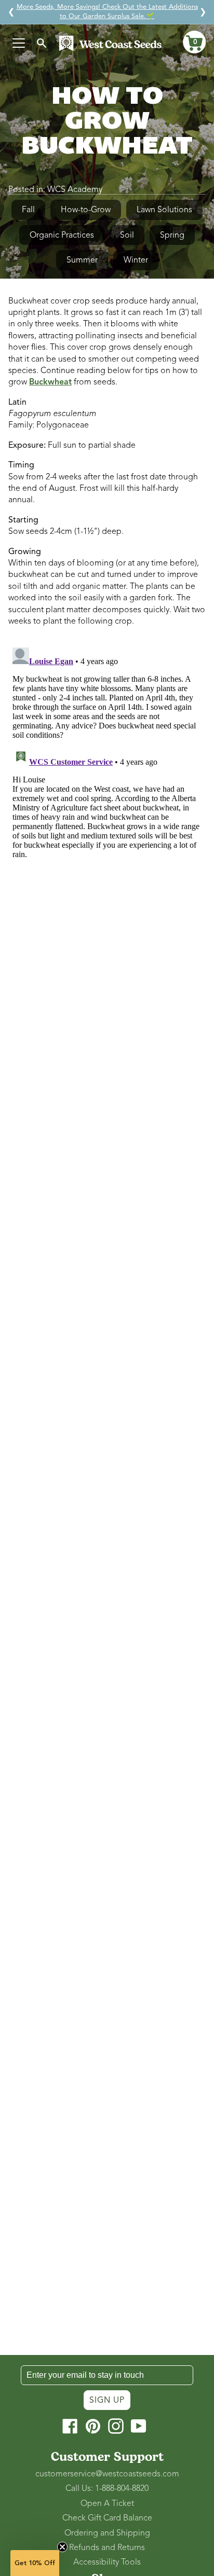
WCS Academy (75, 189)
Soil (127, 235)
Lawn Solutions (164, 210)
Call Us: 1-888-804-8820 (107, 2488)
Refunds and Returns (107, 2547)
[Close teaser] (62, 2547)
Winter (136, 260)
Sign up (107, 2400)
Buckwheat (50, 382)
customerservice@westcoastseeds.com (107, 2474)
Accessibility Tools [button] (107, 2562)
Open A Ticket (107, 2503)
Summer (82, 260)
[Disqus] (107, 773)
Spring (172, 235)
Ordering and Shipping (107, 2533)
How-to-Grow (86, 210)
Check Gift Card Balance (107, 2518)
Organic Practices (62, 235)
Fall (28, 210)
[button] (194, 42)
